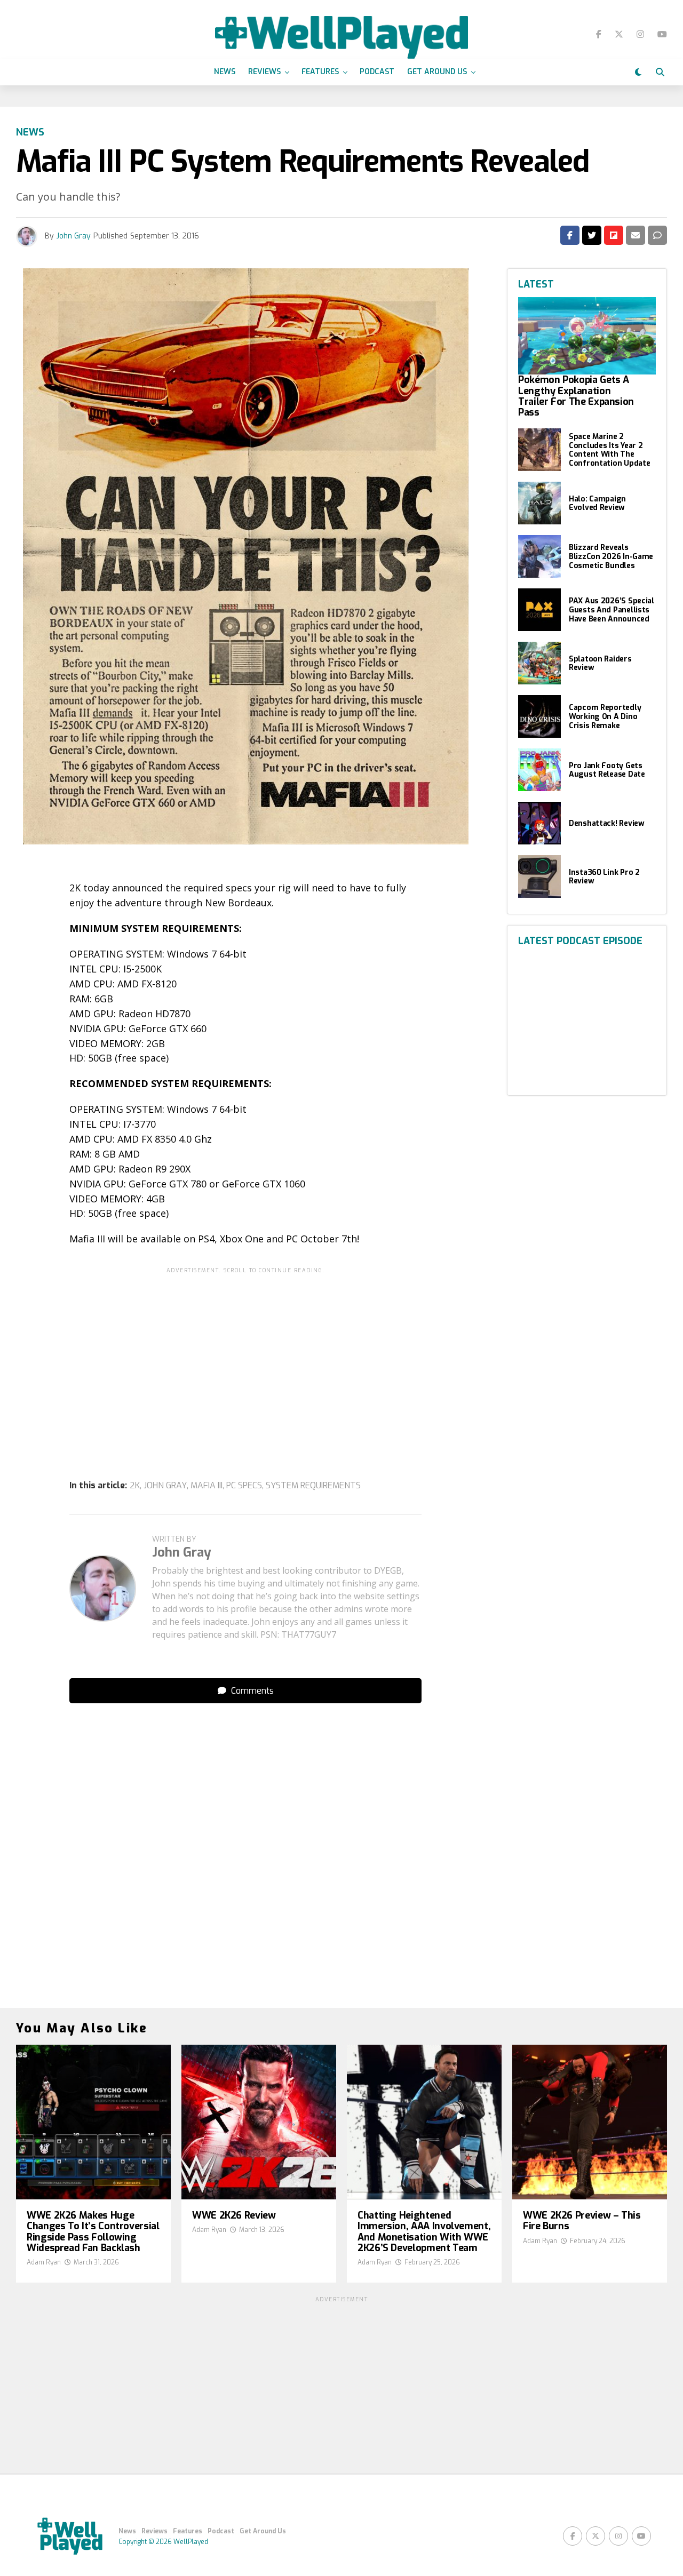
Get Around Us (437, 72)
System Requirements (313, 1486)
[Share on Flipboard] (614, 235)
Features (320, 72)
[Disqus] (245, 1845)
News (225, 72)
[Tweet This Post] (592, 235)
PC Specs (244, 1486)
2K (135, 1486)
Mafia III (207, 1486)
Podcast (377, 72)
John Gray (74, 236)
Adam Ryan (44, 2262)
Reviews (264, 72)
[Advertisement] (245, 1353)
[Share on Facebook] (570, 235)
